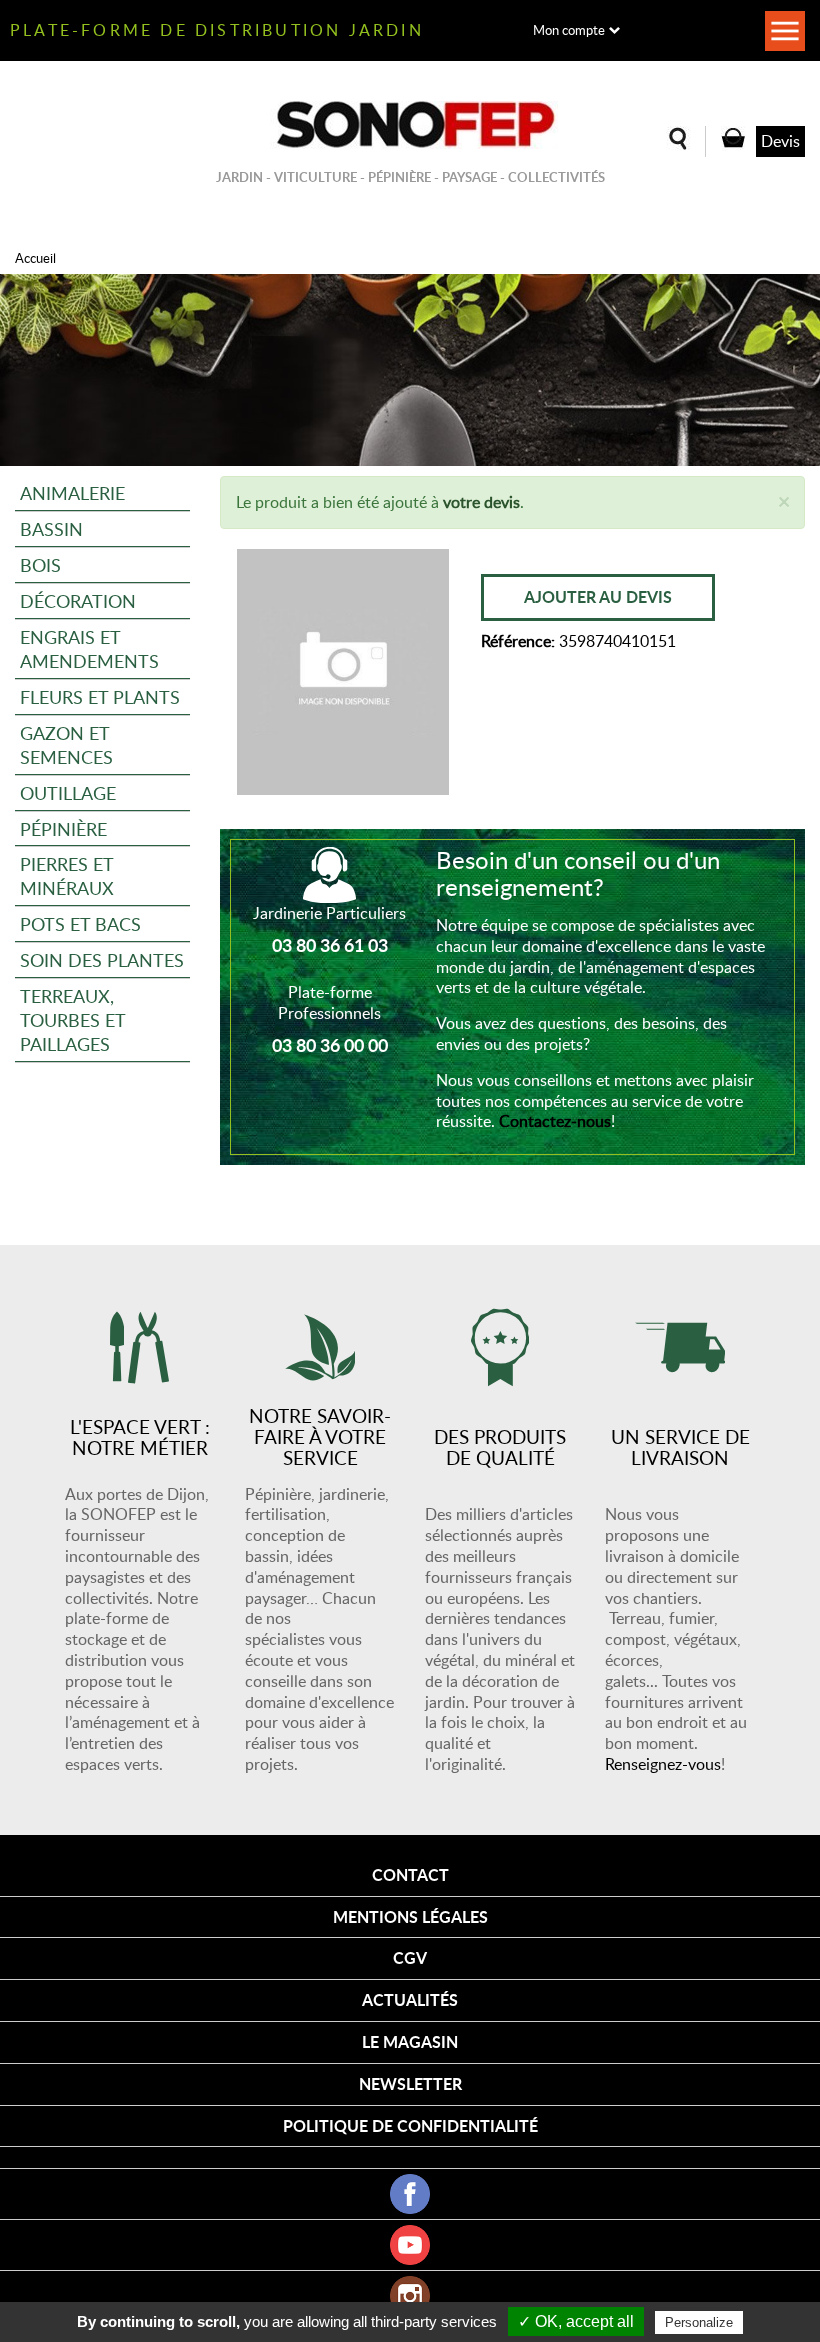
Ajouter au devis (598, 596)
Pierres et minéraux (67, 875)
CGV (410, 1957)
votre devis (481, 502)
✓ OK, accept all (576, 2321)
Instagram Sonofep (410, 2296)
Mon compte (569, 30)
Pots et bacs (80, 923)
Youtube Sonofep (410, 2245)
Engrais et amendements (89, 648)
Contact (410, 1874)
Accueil (35, 258)
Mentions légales (410, 1916)
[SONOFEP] (410, 125)
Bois (40, 564)
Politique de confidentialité (410, 2125)
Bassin (51, 528)
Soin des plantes (102, 959)
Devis (780, 141)
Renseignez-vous (663, 1764)
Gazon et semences (66, 744)
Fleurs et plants (100, 696)
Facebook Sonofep (410, 2194)
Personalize (699, 2322)
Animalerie (72, 492)
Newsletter (410, 2083)
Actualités (410, 1999)
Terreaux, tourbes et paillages (73, 1019)
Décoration (78, 600)
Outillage (68, 792)
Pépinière (63, 828)
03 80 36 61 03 (330, 945)
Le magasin (410, 2041)
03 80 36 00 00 (330, 1045)
